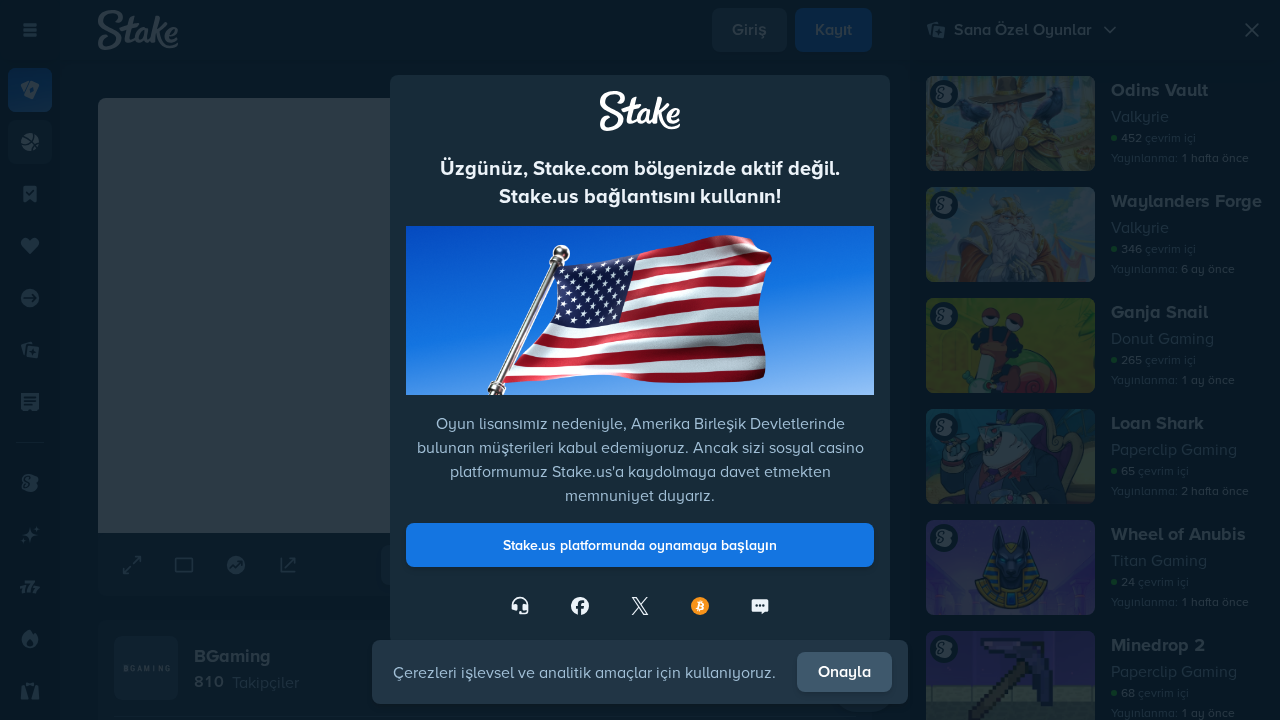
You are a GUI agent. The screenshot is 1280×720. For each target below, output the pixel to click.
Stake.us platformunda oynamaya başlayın (640, 545)
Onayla (844, 671)
